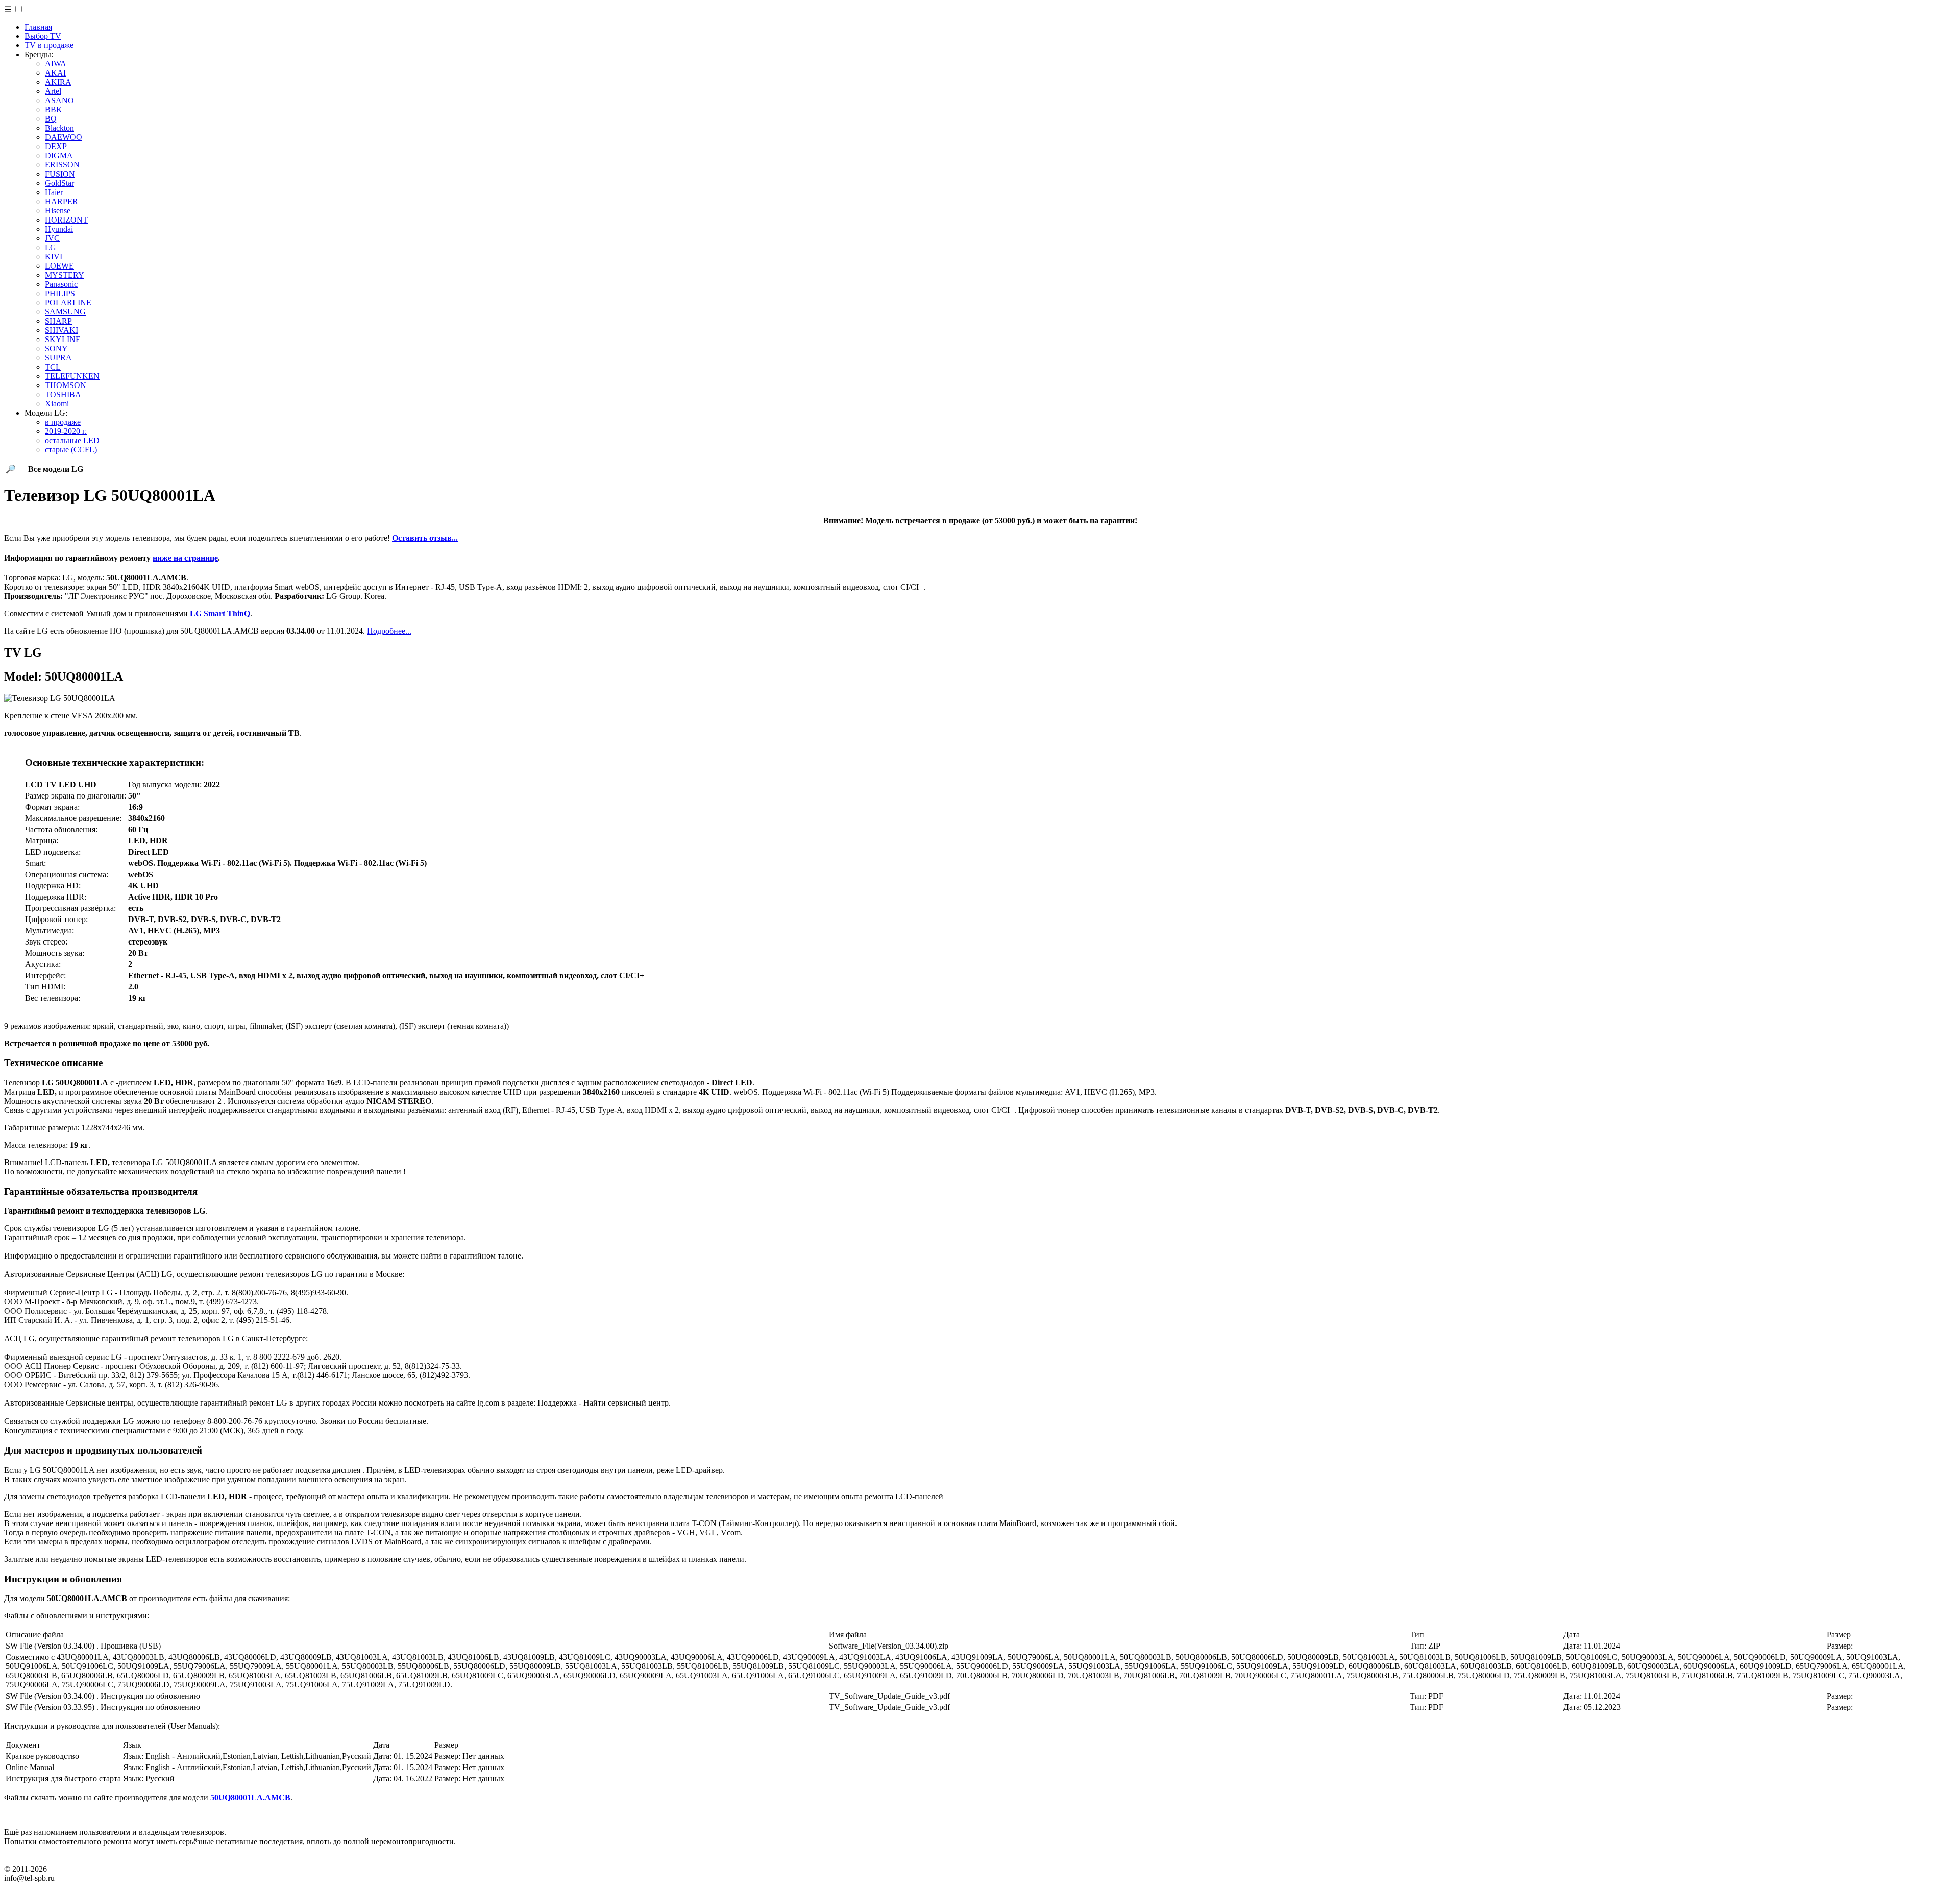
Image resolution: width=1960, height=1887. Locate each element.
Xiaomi (57, 404)
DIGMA (59, 155)
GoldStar (59, 183)
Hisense (58, 211)
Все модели (56, 469)
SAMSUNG (65, 312)
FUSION (60, 174)
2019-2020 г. (66, 431)
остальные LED (72, 440)
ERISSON (62, 165)
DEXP (56, 146)
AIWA (56, 64)
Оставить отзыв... (425, 538)
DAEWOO (64, 137)
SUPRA (58, 358)
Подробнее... (389, 631)
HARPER (62, 201)
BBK (54, 110)
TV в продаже (49, 45)
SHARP (58, 321)
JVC (52, 238)
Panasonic (61, 284)
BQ (51, 119)
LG (51, 247)
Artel (53, 91)
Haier (54, 192)
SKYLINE (63, 339)
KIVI (54, 257)
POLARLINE (68, 303)
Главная (38, 27)
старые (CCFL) (71, 450)
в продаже (63, 422)
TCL (53, 367)
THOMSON (66, 385)
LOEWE (59, 266)
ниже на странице (185, 558)
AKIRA (58, 82)
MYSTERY (65, 275)
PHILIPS (60, 293)
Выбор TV (43, 36)
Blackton (59, 128)
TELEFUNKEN (72, 376)
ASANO (59, 100)
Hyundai (59, 229)
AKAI (55, 73)
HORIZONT (66, 220)
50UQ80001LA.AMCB (250, 1797)
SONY (56, 348)
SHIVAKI (62, 330)
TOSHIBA (63, 394)
